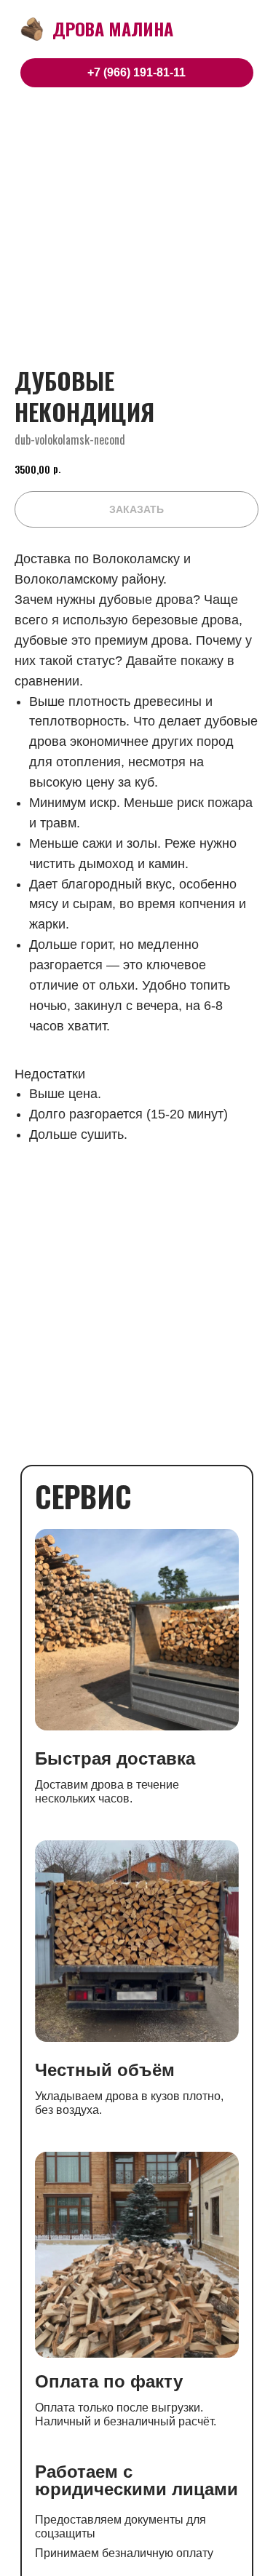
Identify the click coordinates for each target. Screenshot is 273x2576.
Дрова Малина (113, 28)
